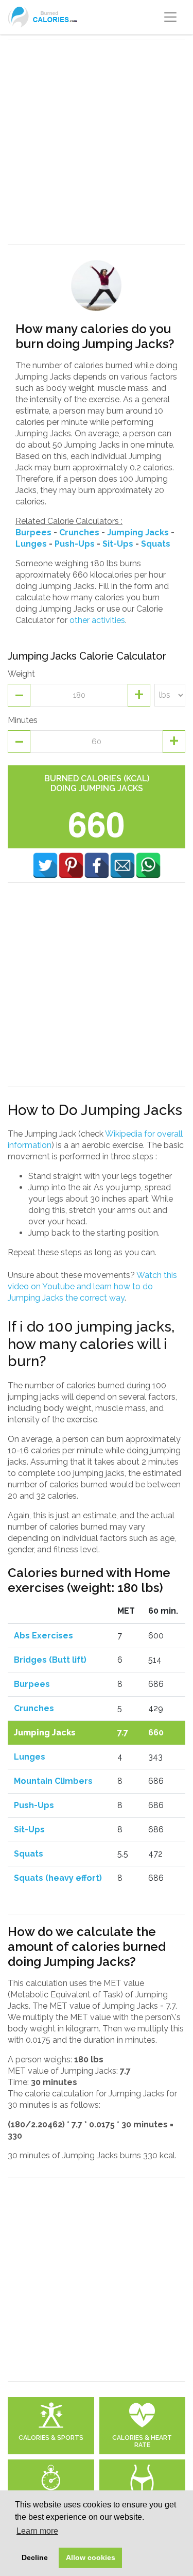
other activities (97, 620)
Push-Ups (75, 544)
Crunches (79, 532)
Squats (156, 544)
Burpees (33, 532)
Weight (21, 674)
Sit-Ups (118, 544)
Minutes (23, 720)
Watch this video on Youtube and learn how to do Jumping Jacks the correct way (92, 1286)
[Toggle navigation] (170, 17)
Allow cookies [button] (91, 2557)
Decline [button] (35, 2557)
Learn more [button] (37, 2531)
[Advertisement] (97, 142)
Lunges (31, 544)
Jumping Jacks (138, 532)
